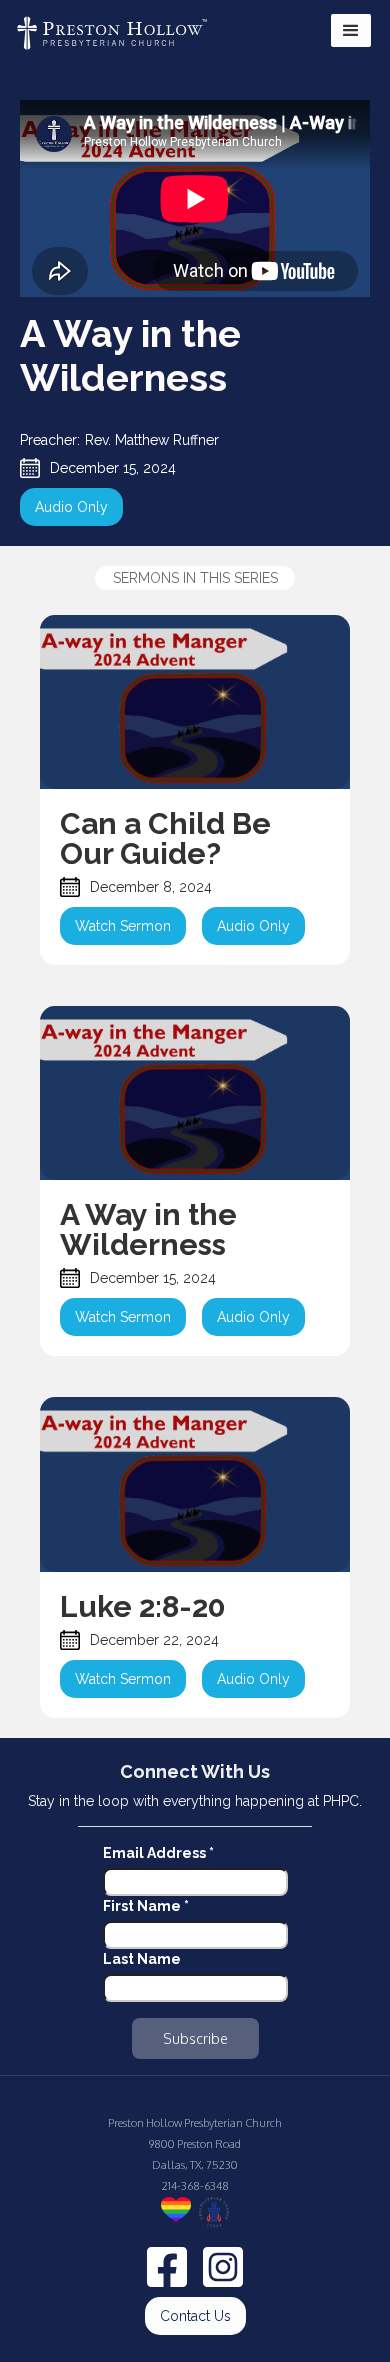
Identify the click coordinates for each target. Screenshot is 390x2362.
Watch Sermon (123, 926)
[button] (351, 30)
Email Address (158, 1853)
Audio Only (71, 507)
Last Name (142, 1959)
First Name (146, 1906)
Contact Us (195, 2316)
